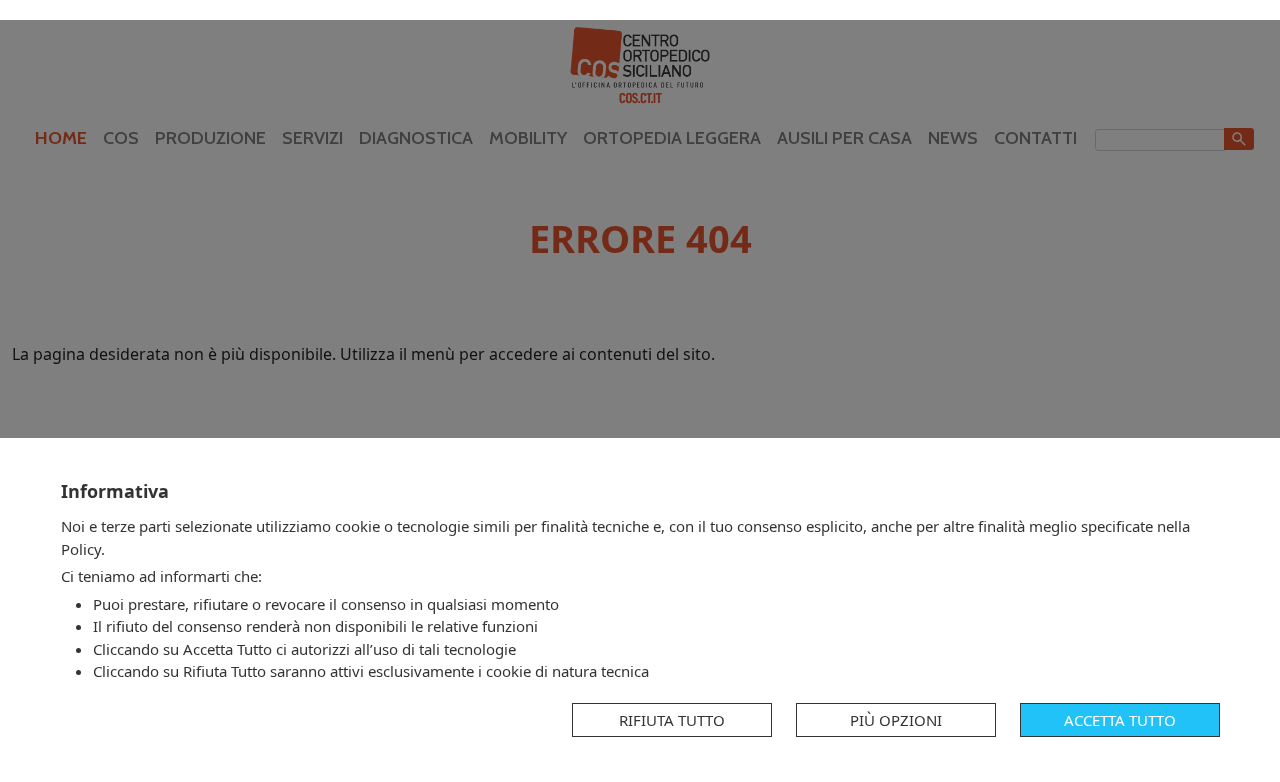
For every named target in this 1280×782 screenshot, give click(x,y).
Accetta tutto (1120, 720)
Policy (81, 549)
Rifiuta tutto (672, 720)
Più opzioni (896, 720)
